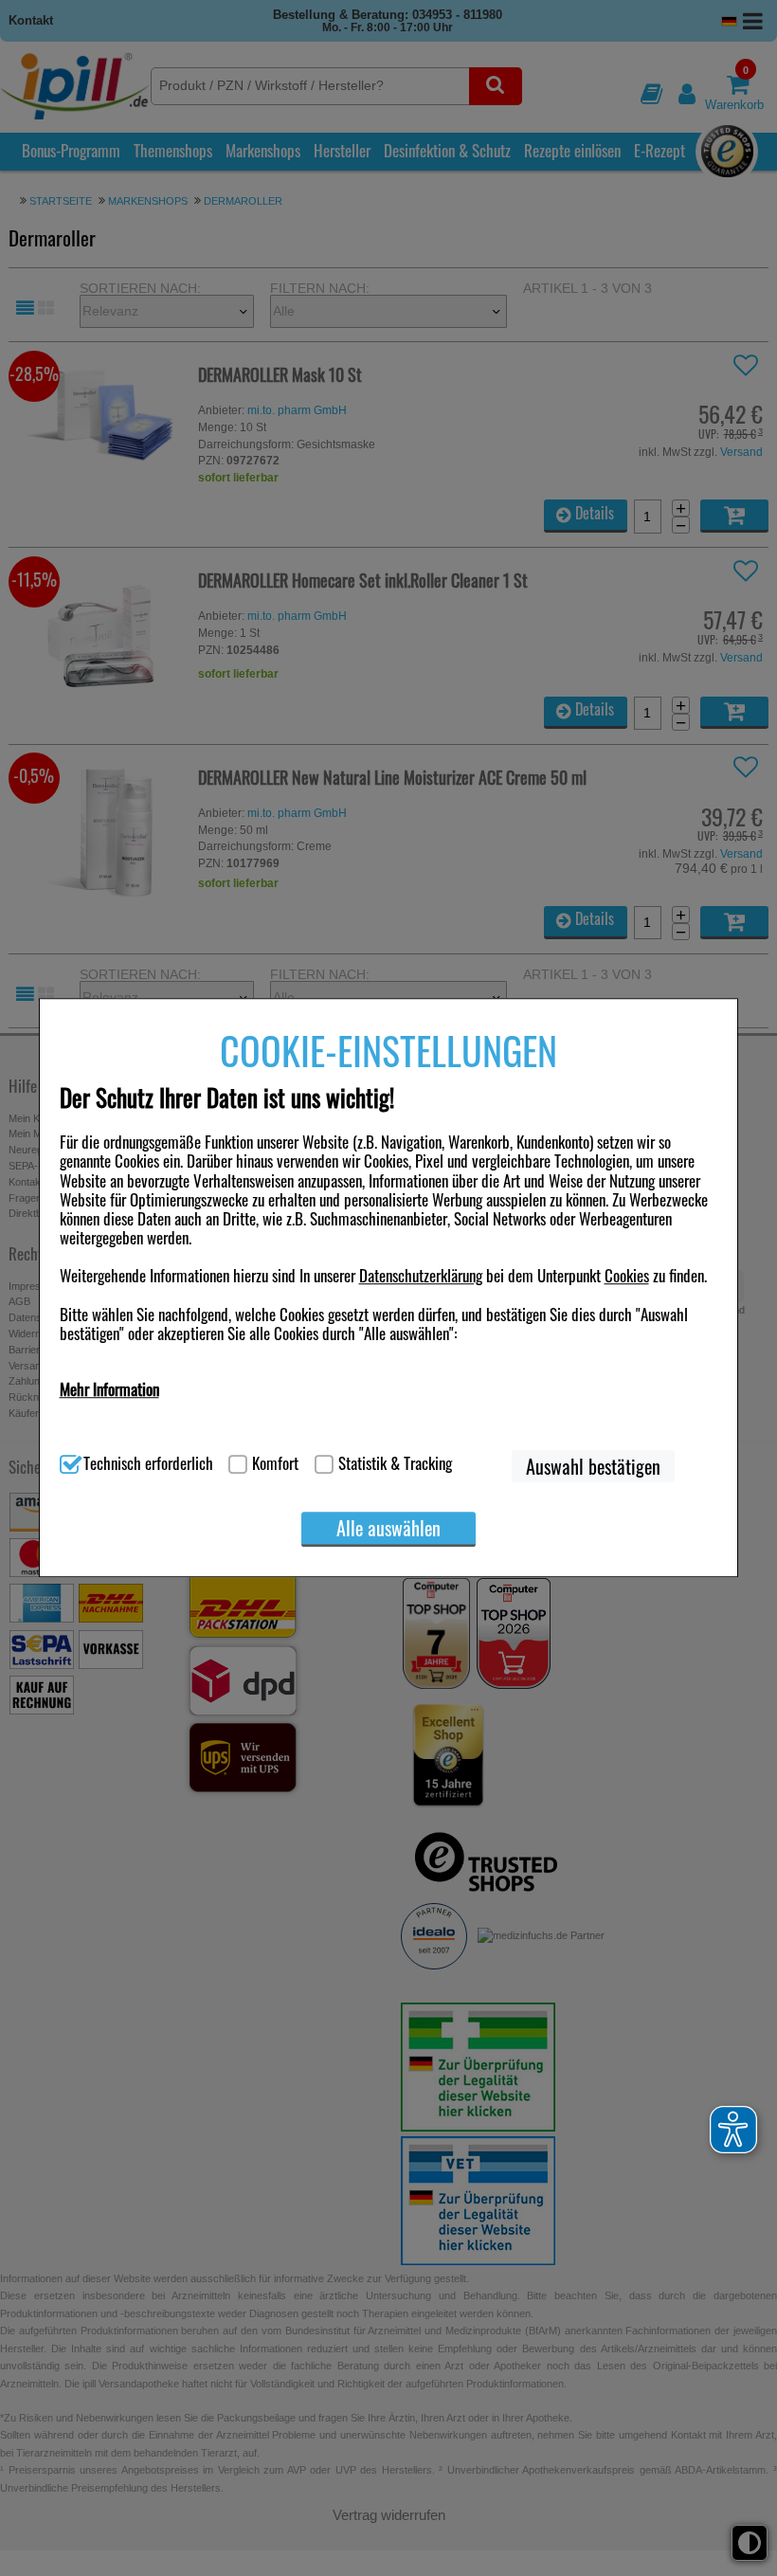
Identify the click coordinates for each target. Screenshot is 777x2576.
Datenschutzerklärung (421, 1276)
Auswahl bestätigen (593, 1466)
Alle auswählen (388, 1528)
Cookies (627, 1276)
